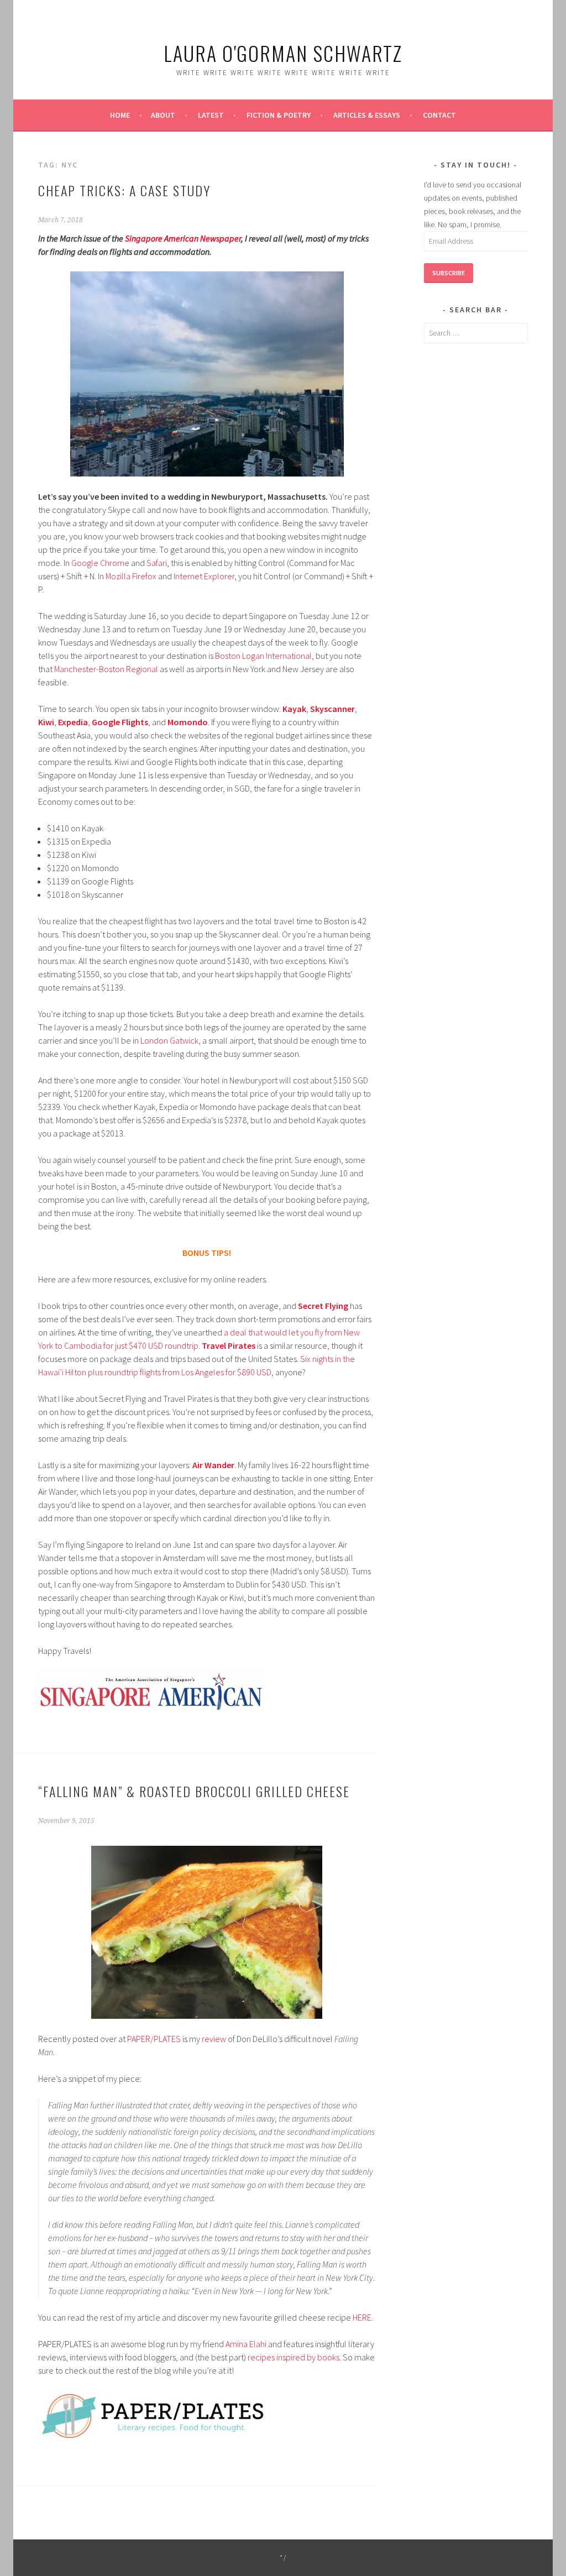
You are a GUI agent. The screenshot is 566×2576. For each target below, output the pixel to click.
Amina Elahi (246, 2344)
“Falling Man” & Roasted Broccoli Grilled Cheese (194, 1791)
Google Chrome (100, 563)
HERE (362, 2317)
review (214, 2039)
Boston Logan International (263, 656)
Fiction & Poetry (279, 115)
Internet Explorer (204, 576)
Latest (211, 115)
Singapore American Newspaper (183, 238)
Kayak (294, 709)
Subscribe (449, 273)
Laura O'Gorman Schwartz (283, 53)
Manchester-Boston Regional (106, 669)
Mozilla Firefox (131, 576)
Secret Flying (323, 1306)
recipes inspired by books (294, 2357)
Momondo (188, 722)
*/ (283, 2557)
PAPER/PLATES (154, 2039)
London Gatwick (169, 1040)
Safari (157, 563)
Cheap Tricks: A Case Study (124, 190)
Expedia (73, 722)
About (163, 115)
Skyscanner (332, 709)
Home (120, 115)
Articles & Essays (367, 115)
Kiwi (46, 722)
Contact (439, 115)
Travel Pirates (229, 1345)
